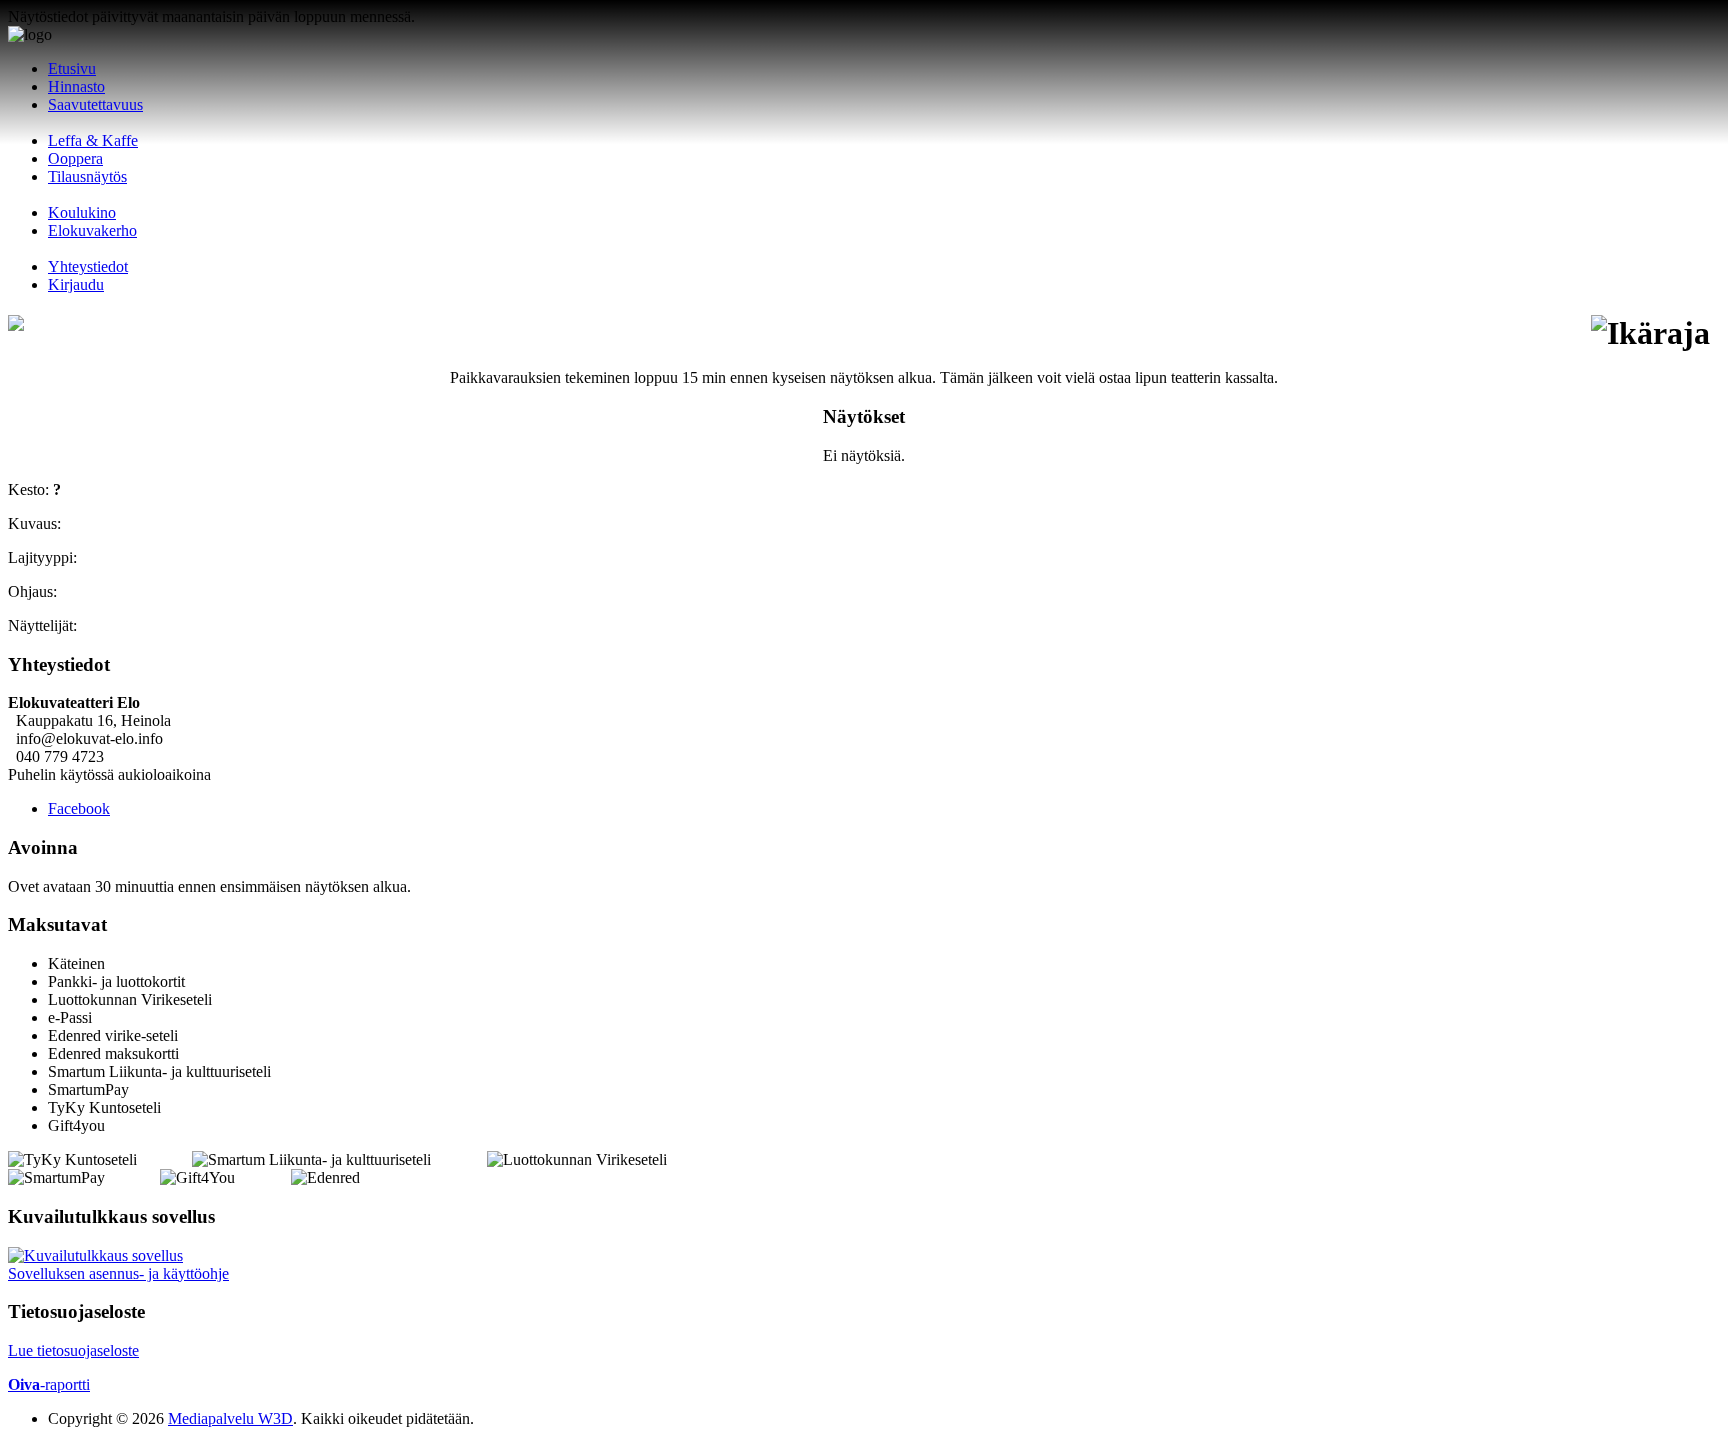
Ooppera (75, 158)
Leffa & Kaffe (93, 140)
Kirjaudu (76, 284)
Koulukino (82, 212)
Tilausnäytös (87, 176)
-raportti (49, 1384)
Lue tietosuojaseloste (73, 1350)
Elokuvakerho (92, 230)
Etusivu (72, 68)
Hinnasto (76, 86)
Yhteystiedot (88, 266)
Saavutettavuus (95, 104)
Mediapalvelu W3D (230, 1418)
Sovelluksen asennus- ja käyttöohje (118, 1273)
